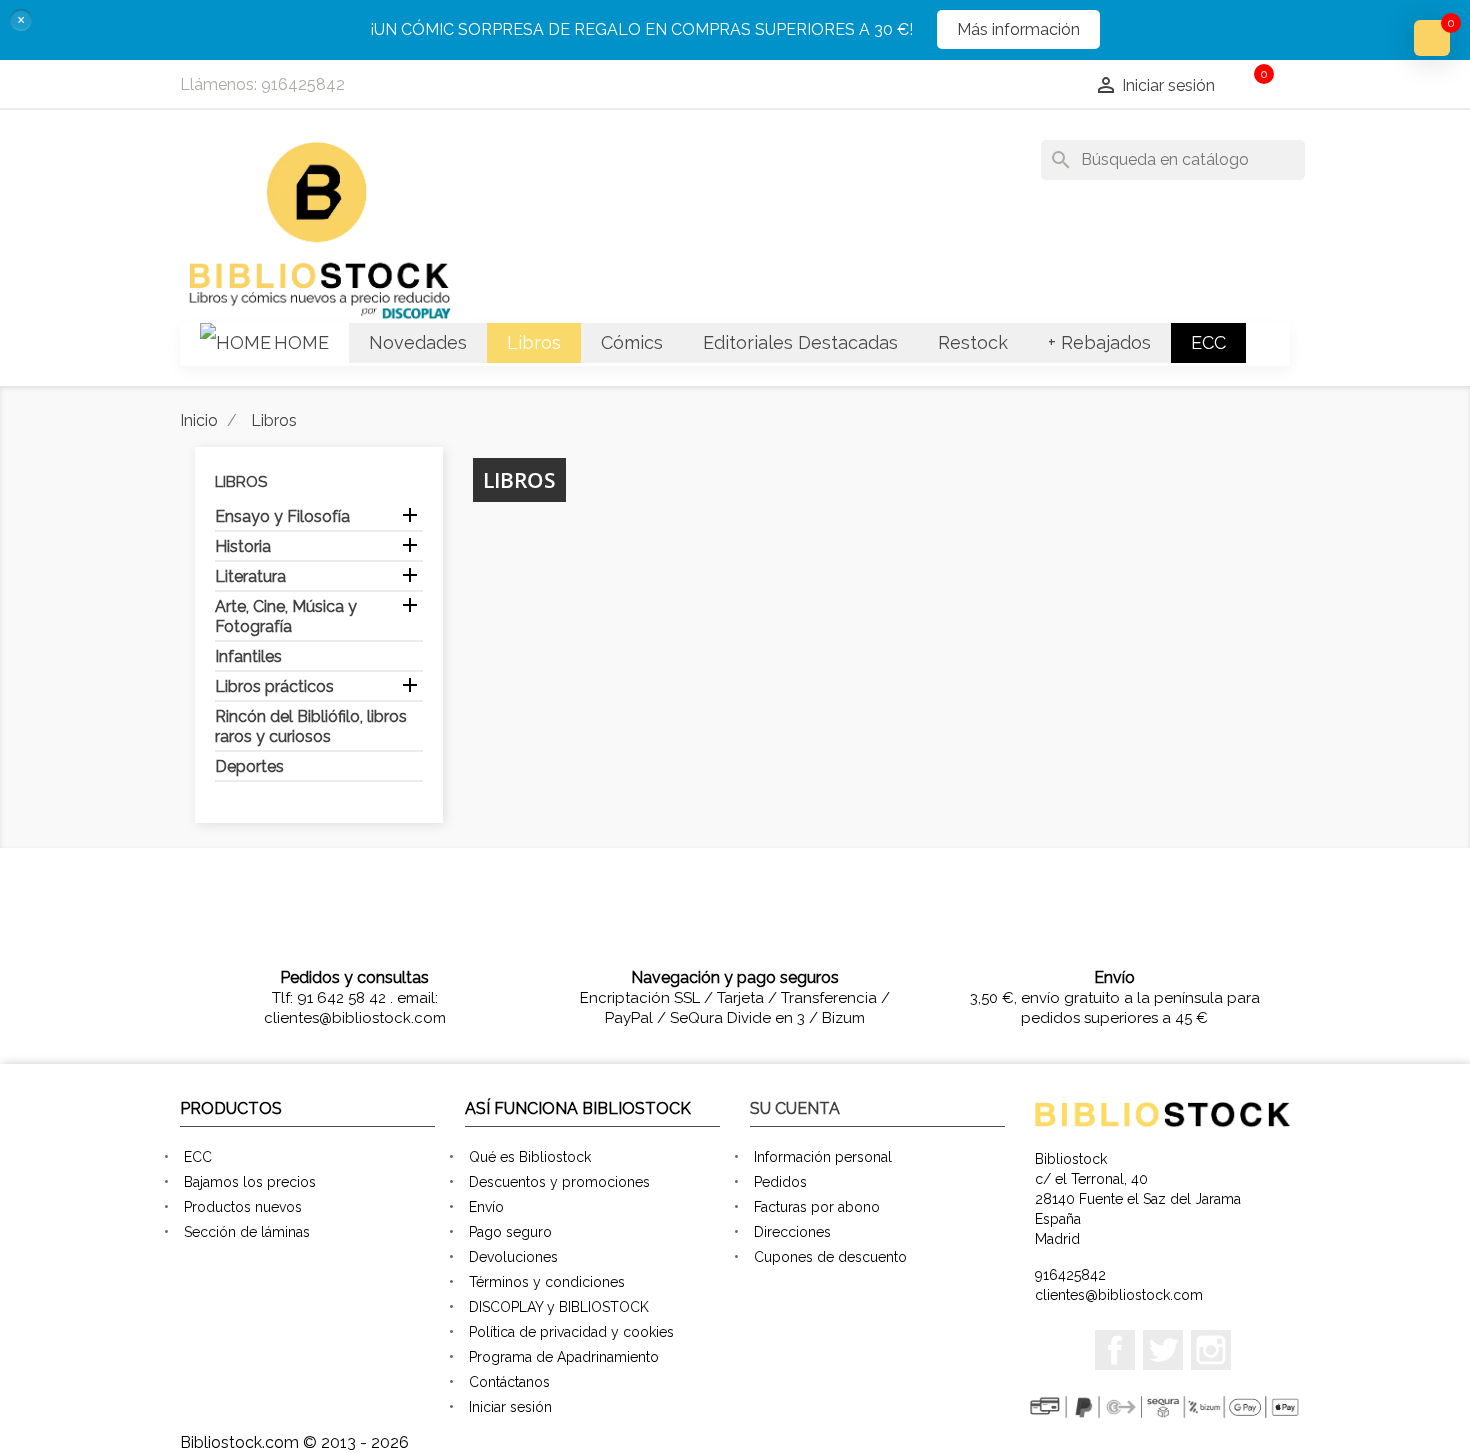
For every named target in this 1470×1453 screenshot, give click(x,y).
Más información (1018, 29)
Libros (241, 482)
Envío (486, 1207)
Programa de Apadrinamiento (564, 1357)
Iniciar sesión (510, 1407)
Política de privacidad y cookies (571, 1332)
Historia (243, 546)
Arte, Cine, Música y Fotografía (286, 616)
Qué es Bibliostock (530, 1157)
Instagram (1211, 1350)
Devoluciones (513, 1257)
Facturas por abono (817, 1207)
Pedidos (780, 1182)
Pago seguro (510, 1232)
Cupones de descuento (830, 1257)
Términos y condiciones (547, 1282)
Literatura (250, 576)
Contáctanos (509, 1382)
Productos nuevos (243, 1207)
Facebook (1115, 1350)
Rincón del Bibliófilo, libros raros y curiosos (311, 726)
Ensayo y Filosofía (282, 516)
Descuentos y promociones (559, 1182)
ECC (198, 1157)
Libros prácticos (274, 686)
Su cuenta (795, 1108)
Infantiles (248, 656)
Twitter (1163, 1350)
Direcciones (792, 1232)
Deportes (249, 766)
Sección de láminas (247, 1232)
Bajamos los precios (250, 1182)
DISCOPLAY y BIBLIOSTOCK (559, 1307)
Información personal (823, 1157)
